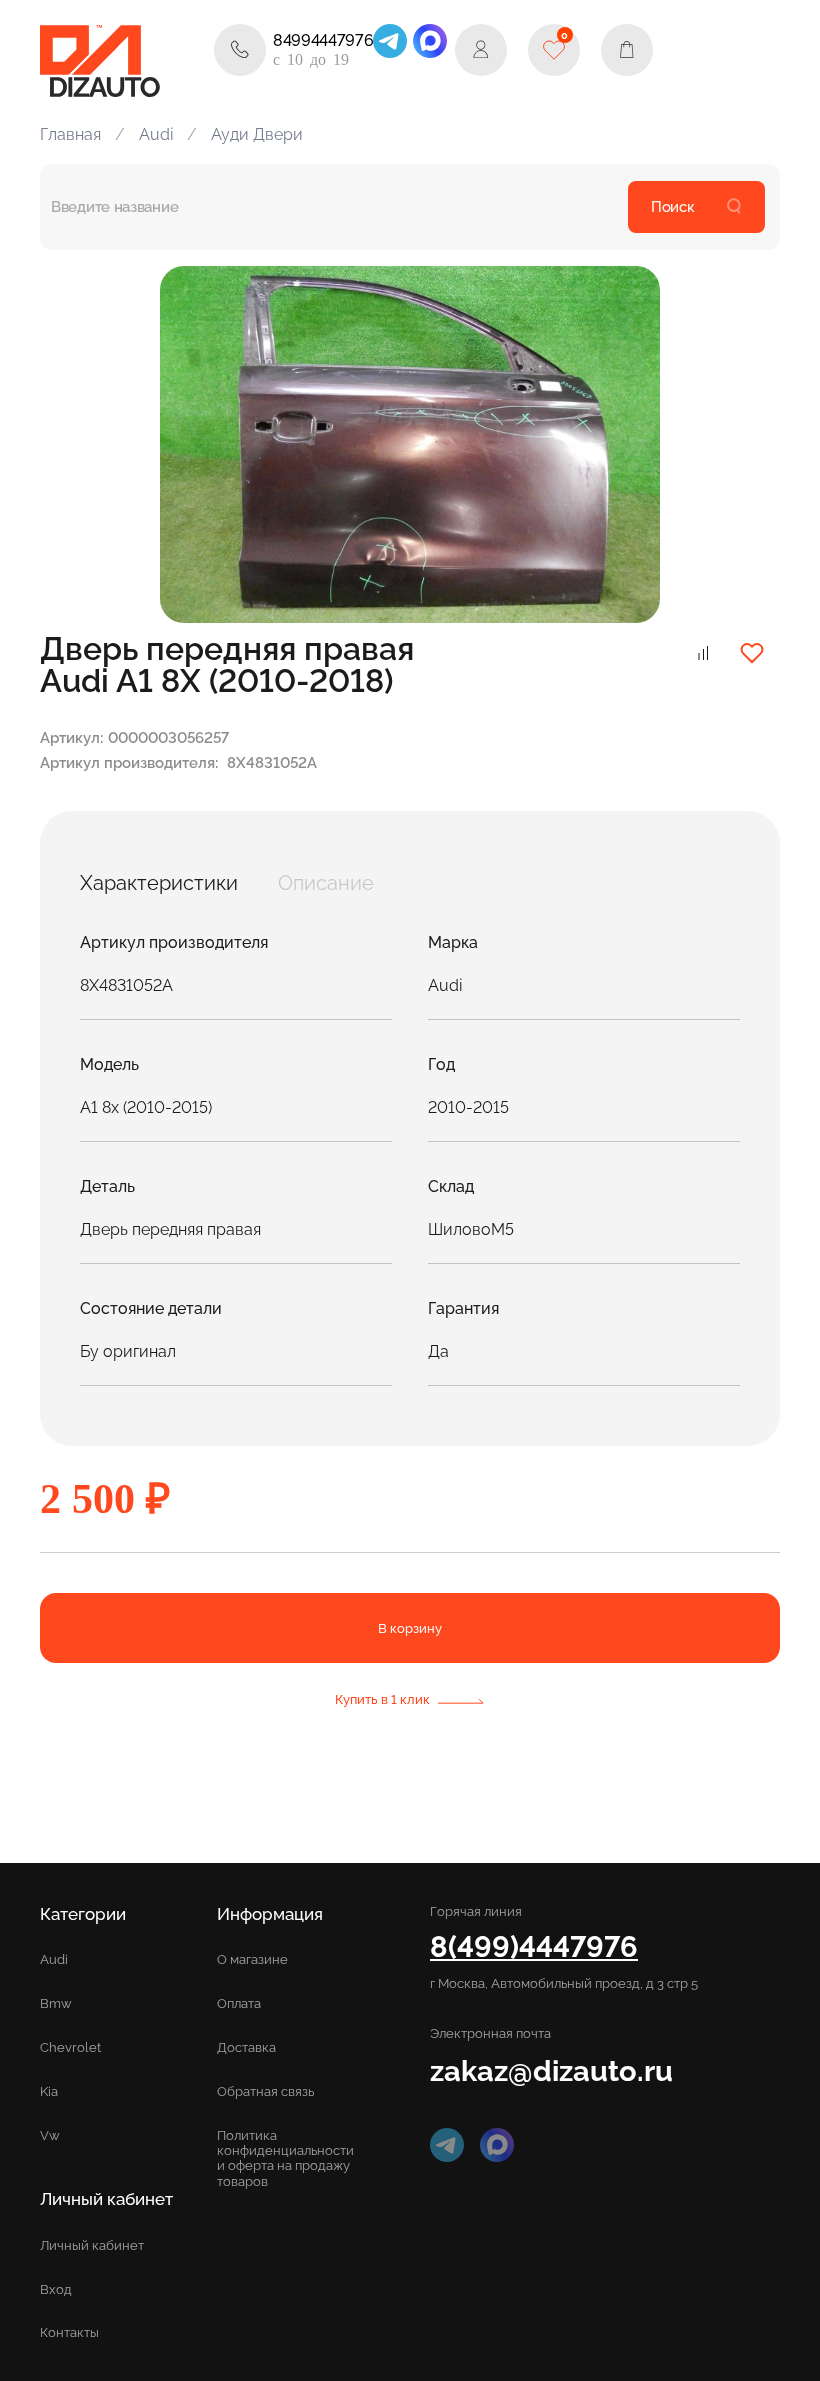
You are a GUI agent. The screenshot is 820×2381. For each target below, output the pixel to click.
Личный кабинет (92, 2245)
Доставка (246, 2047)
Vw (50, 2135)
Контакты (69, 2332)
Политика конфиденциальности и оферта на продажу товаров (285, 2158)
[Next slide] (622, 445)
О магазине (252, 1959)
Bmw (56, 2003)
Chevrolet (70, 2047)
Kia (49, 2091)
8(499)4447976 (534, 1946)
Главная (70, 134)
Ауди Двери (257, 134)
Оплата (239, 2003)
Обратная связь (265, 2091)
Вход (56, 2289)
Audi (156, 134)
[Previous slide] (198, 445)
